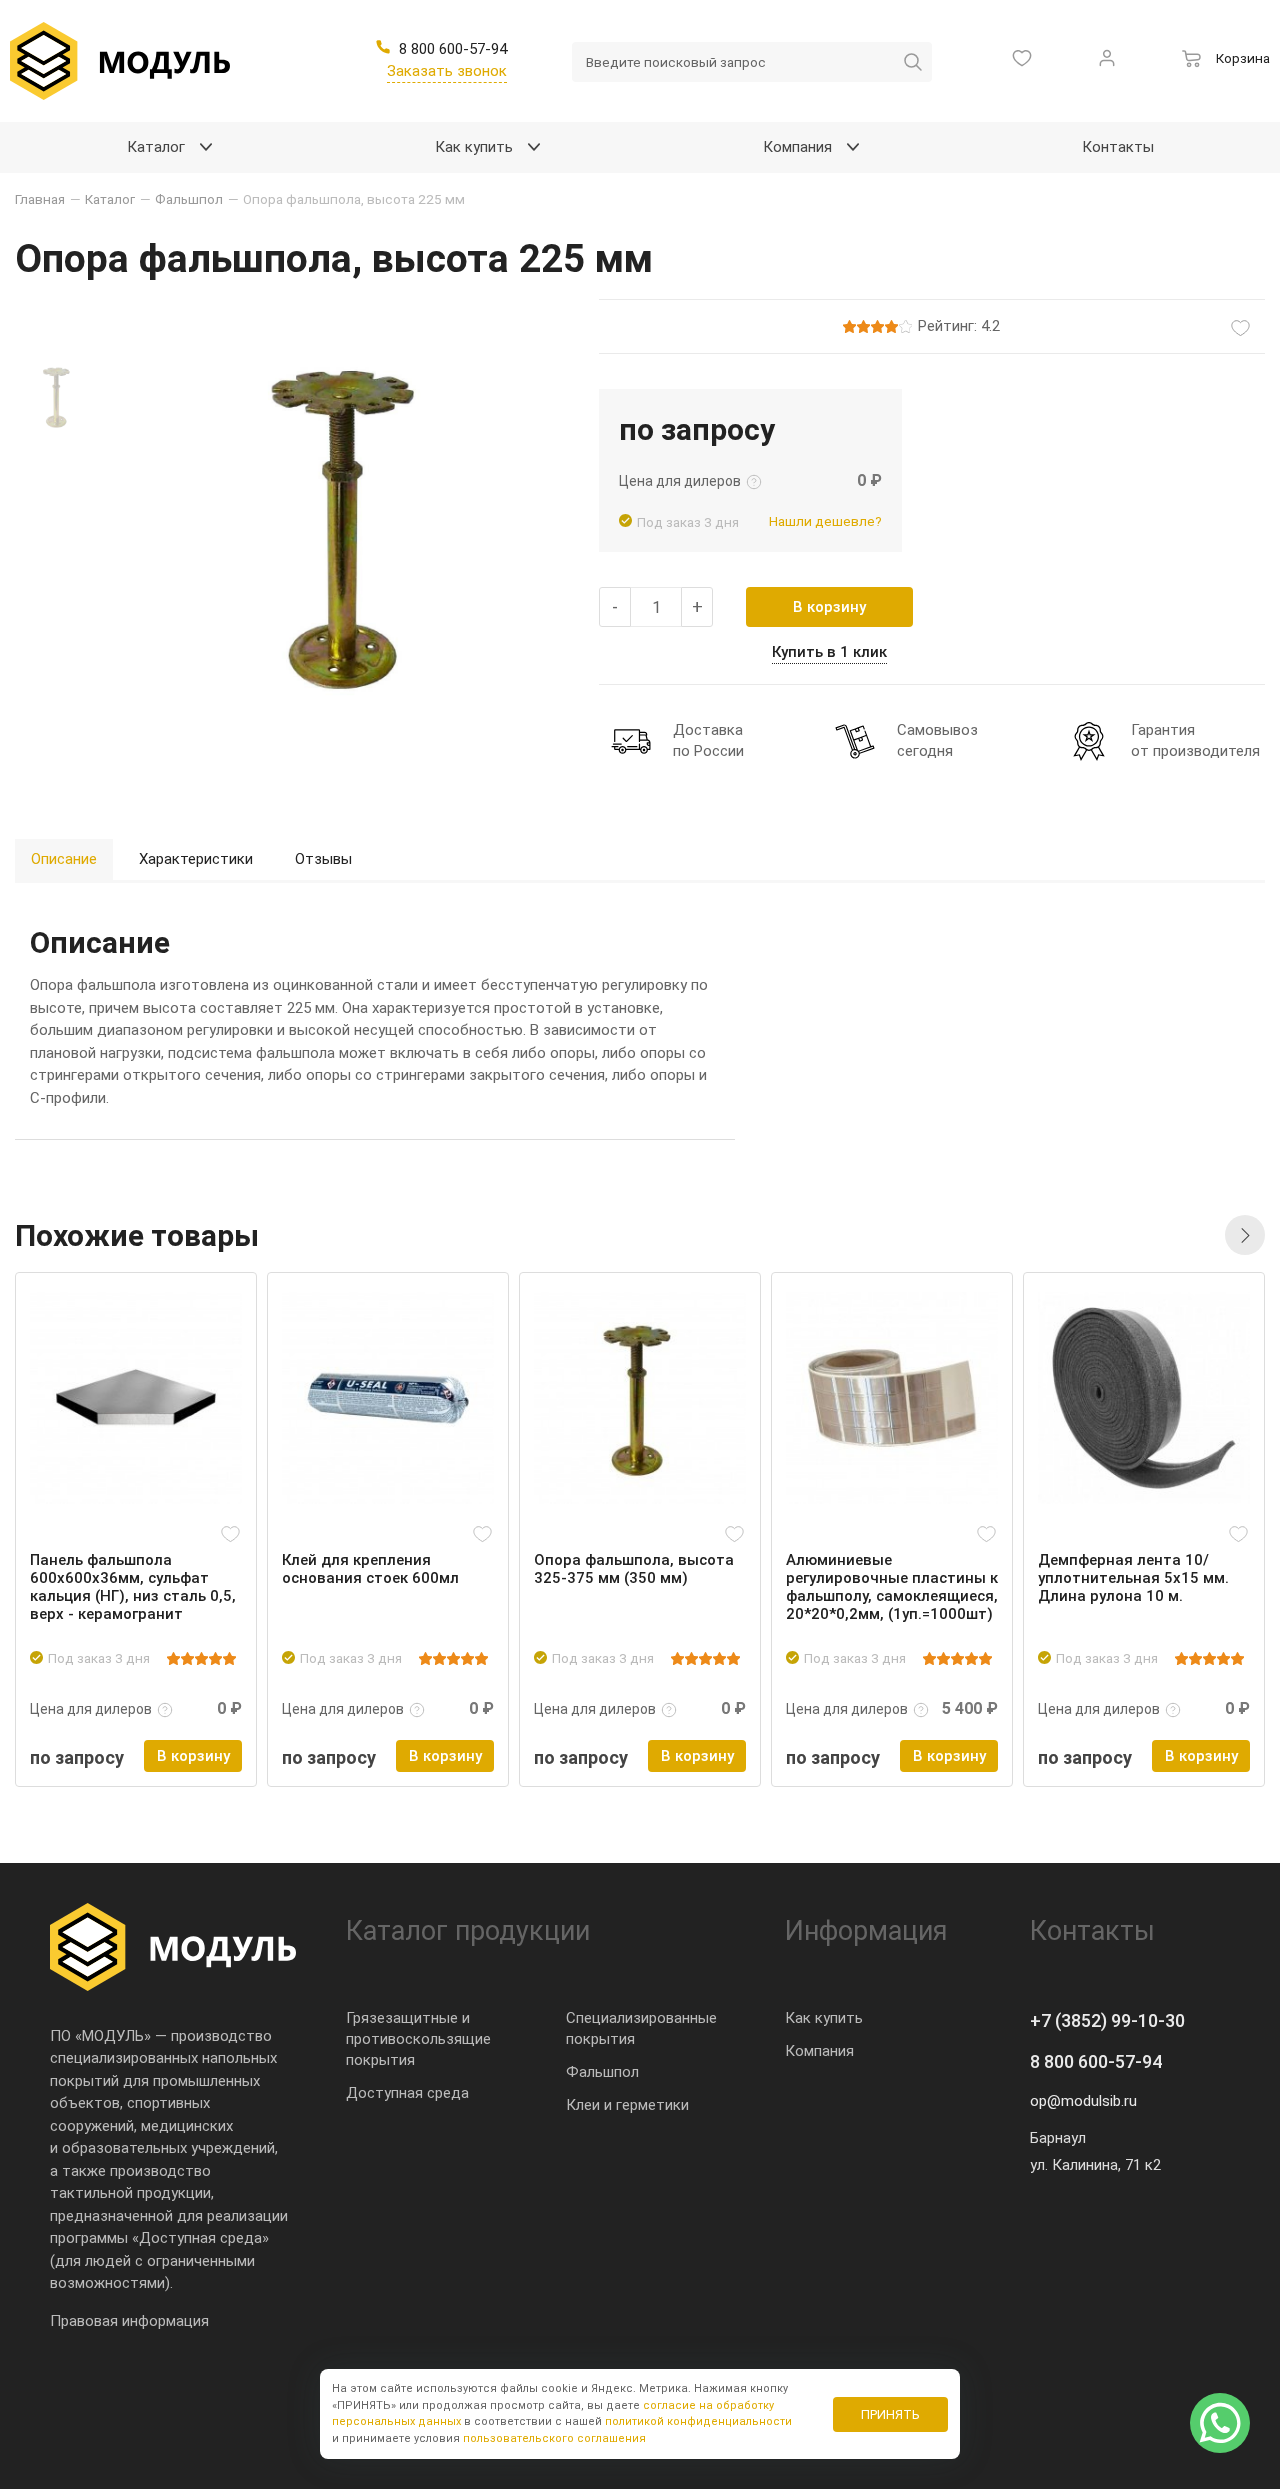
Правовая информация (129, 2321)
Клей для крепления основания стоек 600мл (370, 1569)
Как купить (824, 2018)
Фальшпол (602, 2072)
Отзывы (323, 859)
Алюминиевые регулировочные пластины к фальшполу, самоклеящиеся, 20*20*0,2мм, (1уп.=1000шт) (892, 1587)
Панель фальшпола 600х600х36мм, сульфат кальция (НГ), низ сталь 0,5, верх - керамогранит (133, 1587)
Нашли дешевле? (825, 521)
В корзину (829, 607)
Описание (64, 859)
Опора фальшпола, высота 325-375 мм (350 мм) (634, 1569)
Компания (819, 2051)
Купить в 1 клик (829, 652)
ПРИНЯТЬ (890, 2414)
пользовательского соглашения (554, 2438)
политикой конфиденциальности (698, 2421)
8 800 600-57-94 (1096, 2061)
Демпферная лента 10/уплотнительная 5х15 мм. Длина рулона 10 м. (1133, 1578)
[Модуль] (120, 61)
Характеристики (196, 859)
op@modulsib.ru (1083, 2101)
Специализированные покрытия (641, 2028)
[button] (1245, 1235)
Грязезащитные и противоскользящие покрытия (418, 2039)
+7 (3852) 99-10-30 (1107, 2020)
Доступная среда (407, 2093)
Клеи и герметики (627, 2105)
